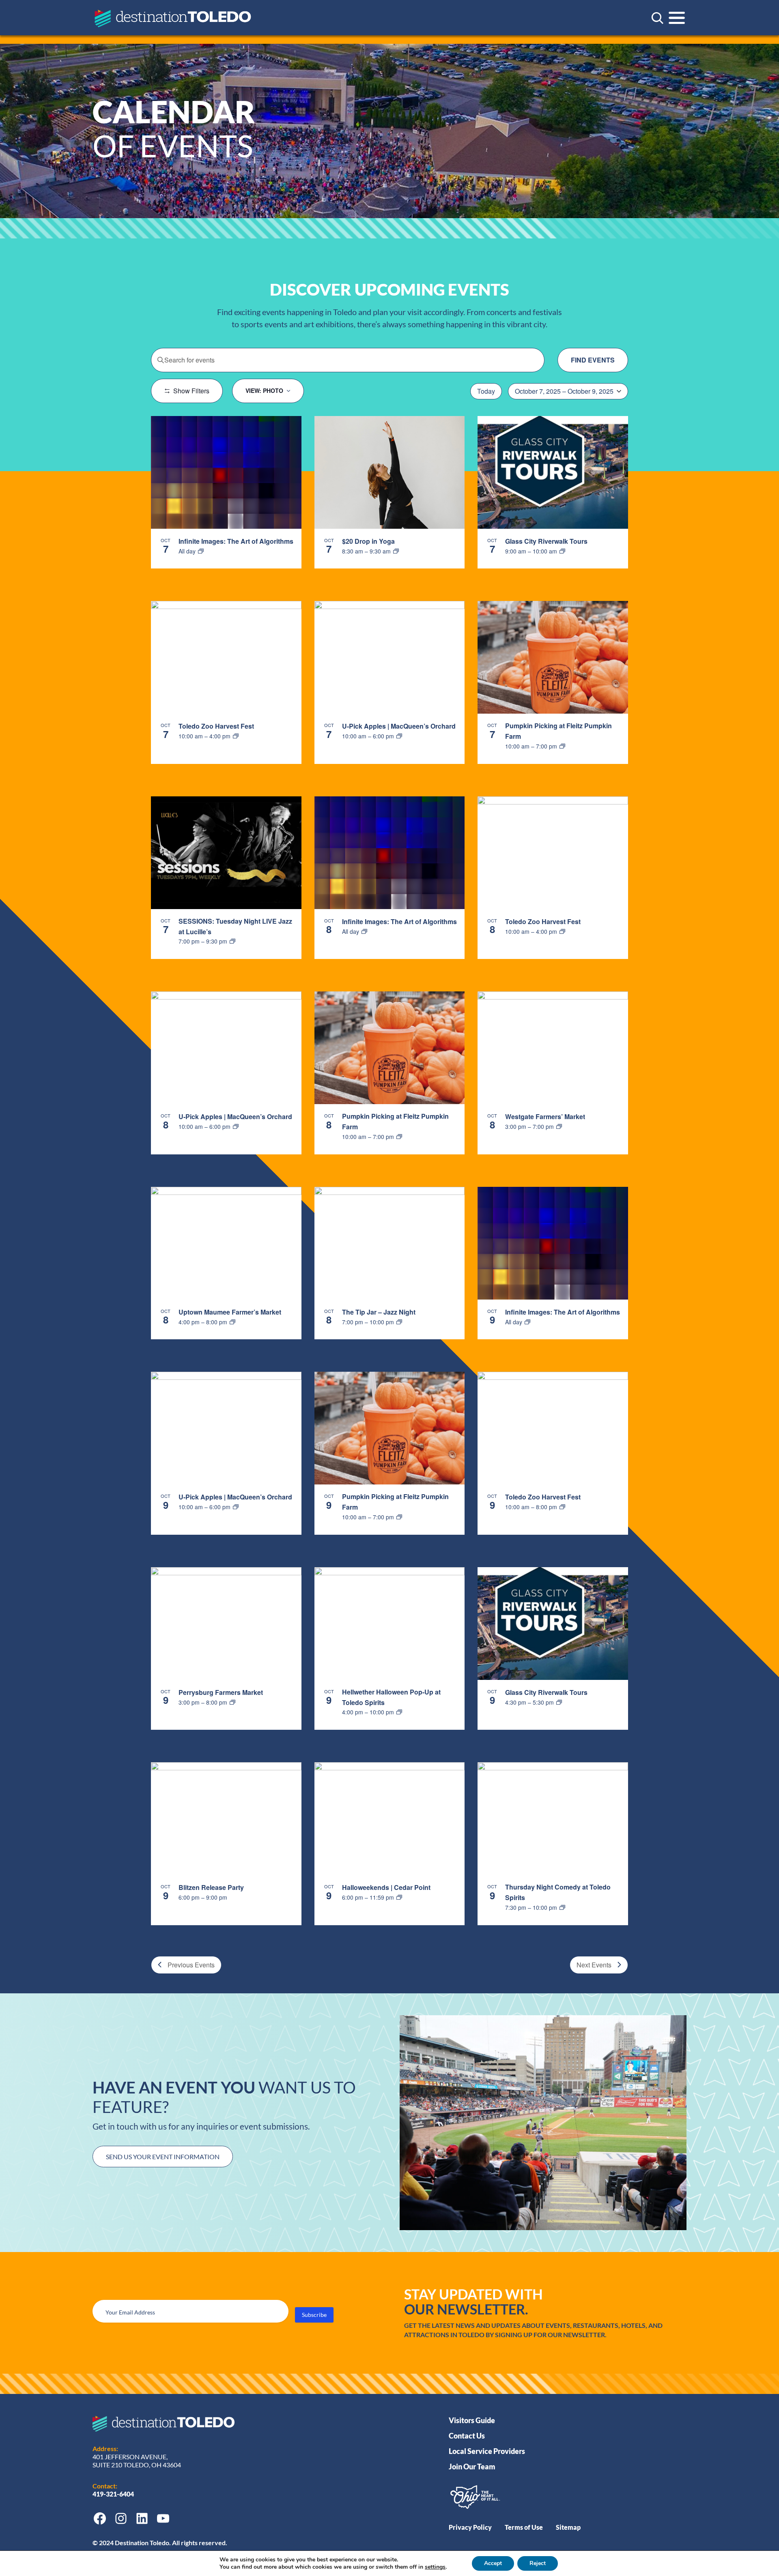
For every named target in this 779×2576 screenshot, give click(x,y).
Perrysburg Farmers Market (221, 1692)
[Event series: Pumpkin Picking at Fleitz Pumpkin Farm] (562, 746)
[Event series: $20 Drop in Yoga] (396, 551)
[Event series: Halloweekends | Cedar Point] (399, 1897)
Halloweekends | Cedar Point (386, 1887)
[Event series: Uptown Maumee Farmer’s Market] (232, 1322)
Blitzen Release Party (211, 1887)
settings (435, 2567)
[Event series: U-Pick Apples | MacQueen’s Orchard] (399, 736)
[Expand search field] (657, 18)
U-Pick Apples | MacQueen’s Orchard (399, 726)
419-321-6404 (114, 2494)
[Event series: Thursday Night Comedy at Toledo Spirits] (562, 1907)
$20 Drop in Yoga (368, 541)
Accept (493, 2563)
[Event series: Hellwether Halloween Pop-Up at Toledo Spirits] (399, 1712)
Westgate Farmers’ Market (545, 1116)
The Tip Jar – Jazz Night (379, 1312)
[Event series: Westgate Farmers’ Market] (559, 1126)
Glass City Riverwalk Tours (546, 541)
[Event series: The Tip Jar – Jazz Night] (399, 1322)
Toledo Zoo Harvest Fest (216, 726)
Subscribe (314, 2315)
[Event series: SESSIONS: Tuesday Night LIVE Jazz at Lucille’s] (232, 941)
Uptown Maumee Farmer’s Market (230, 1312)
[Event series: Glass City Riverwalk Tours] (562, 551)
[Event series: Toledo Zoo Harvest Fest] (236, 736)
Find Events (593, 360)
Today (486, 391)
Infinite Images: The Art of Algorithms (236, 541)
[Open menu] (677, 18)
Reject (538, 2563)
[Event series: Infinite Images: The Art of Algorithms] (201, 551)
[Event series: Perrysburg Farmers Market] (232, 1702)
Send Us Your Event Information (163, 2157)
